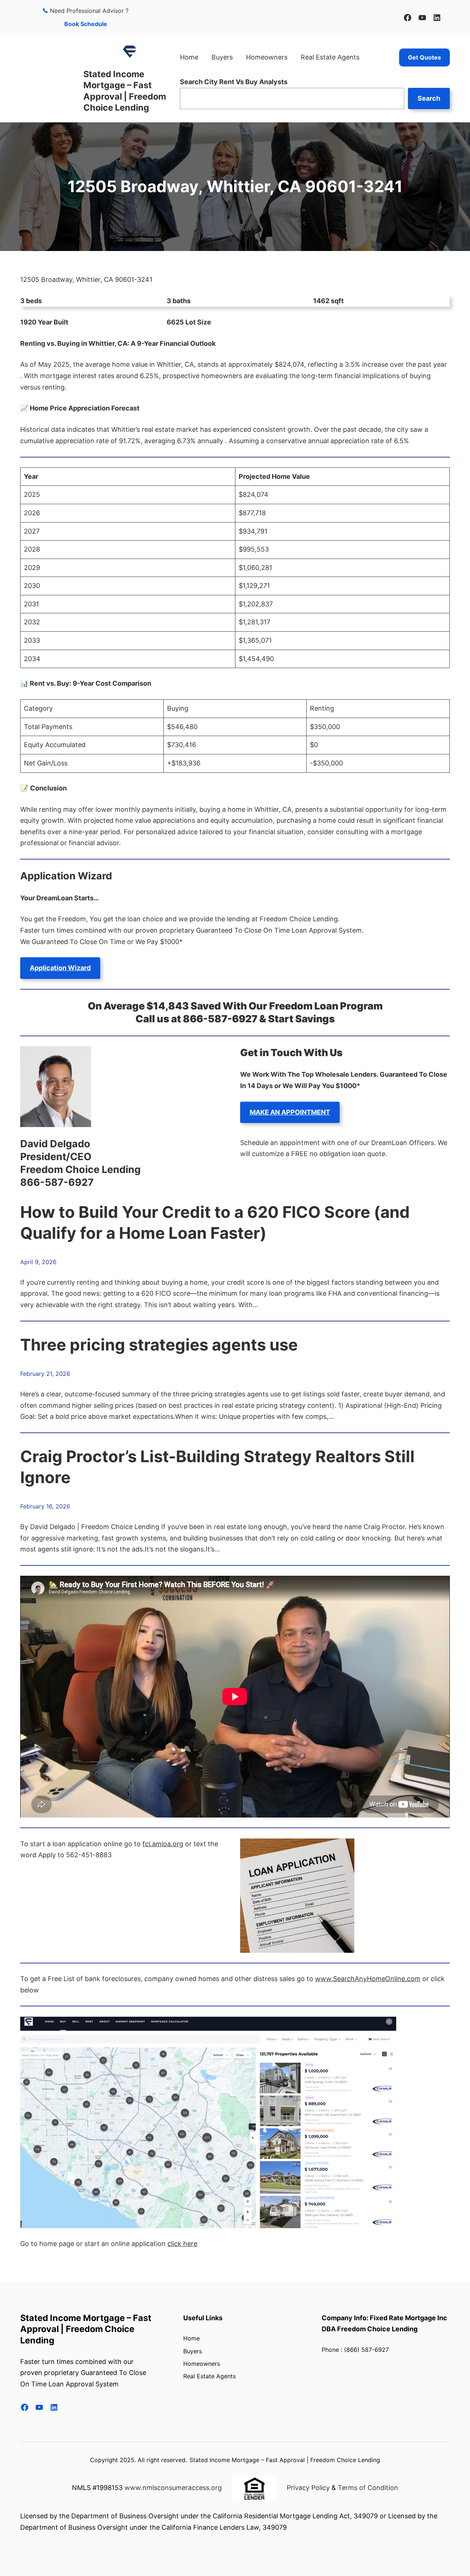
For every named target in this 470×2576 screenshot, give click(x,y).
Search (429, 98)
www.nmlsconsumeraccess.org (173, 2488)
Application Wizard (60, 968)
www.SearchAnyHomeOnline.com (368, 1979)
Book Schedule (86, 24)
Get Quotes (424, 57)
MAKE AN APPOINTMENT (290, 1112)
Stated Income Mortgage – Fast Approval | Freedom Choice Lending (125, 91)
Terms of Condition (368, 2488)
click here (182, 2244)
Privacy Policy (308, 2488)
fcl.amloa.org (163, 1844)
